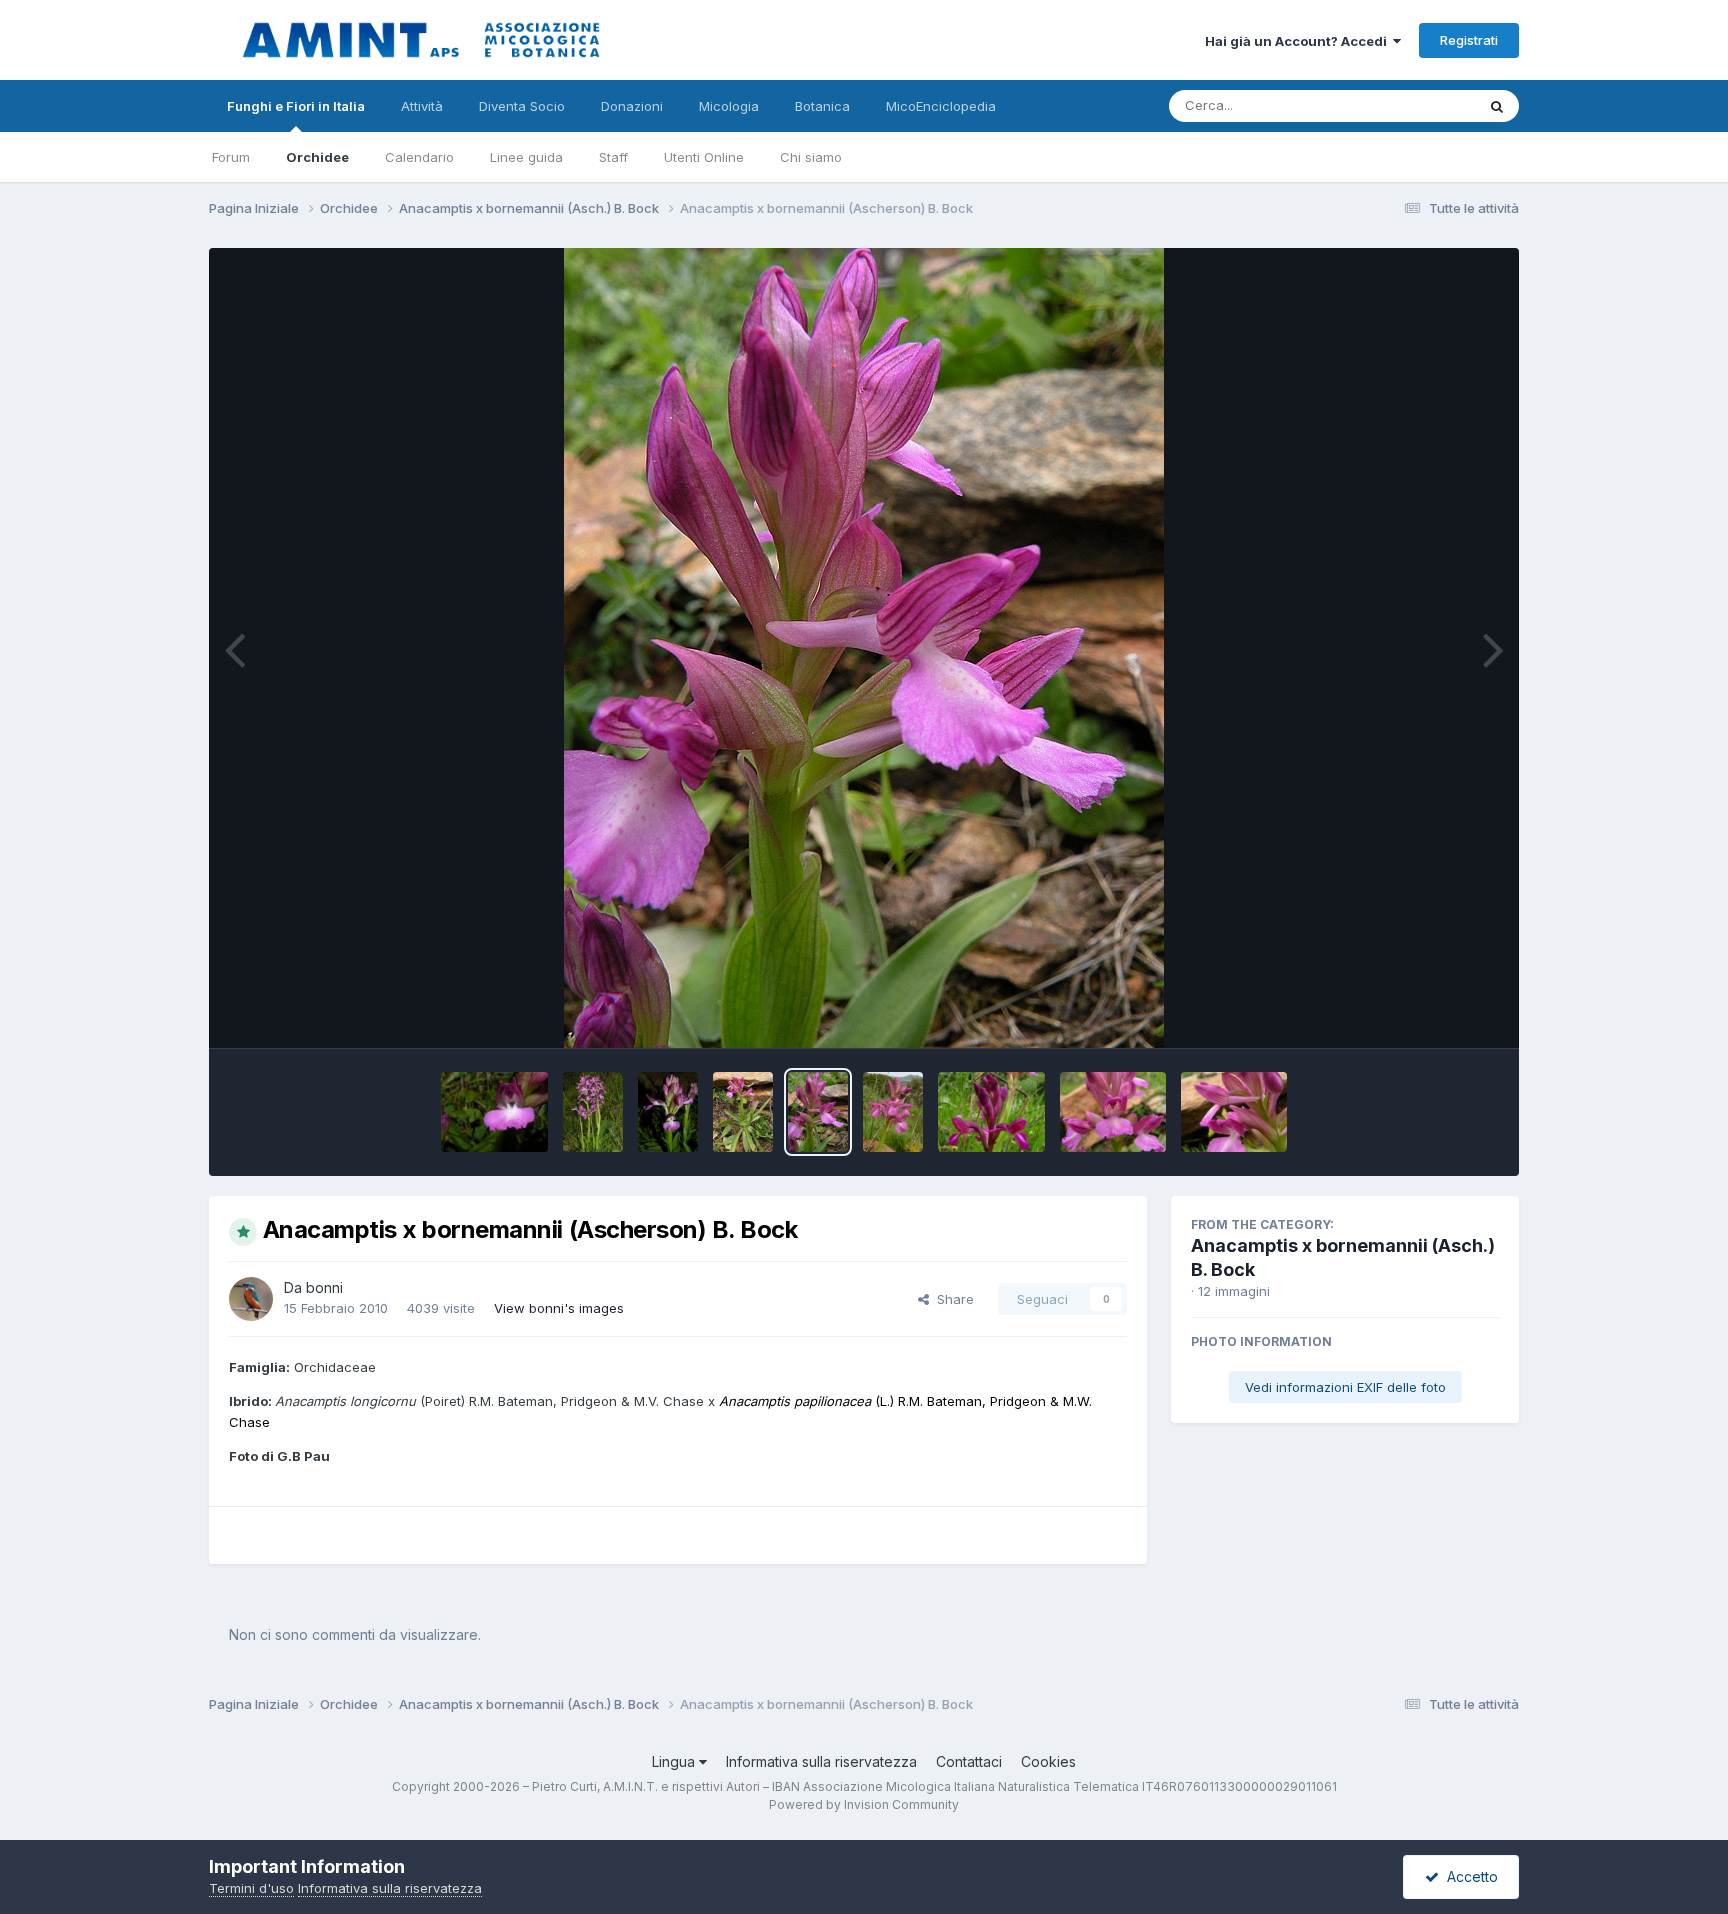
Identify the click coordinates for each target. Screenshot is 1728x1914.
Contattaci (969, 1761)
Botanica (822, 106)
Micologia (729, 106)
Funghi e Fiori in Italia (296, 106)
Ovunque (1421, 105)
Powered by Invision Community (864, 1804)
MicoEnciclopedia (941, 106)
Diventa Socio (522, 106)
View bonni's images (559, 1308)
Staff (613, 157)
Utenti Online (704, 157)
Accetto (1468, 1876)
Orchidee (317, 157)
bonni (324, 1287)
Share (951, 1299)
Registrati (1469, 40)
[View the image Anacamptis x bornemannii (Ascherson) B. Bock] (494, 1112)
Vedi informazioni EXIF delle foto (1345, 1387)
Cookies (1048, 1761)
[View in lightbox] (864, 648)
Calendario (419, 157)
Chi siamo (811, 157)
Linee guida (526, 157)
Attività (422, 106)
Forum (231, 157)
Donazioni (632, 106)
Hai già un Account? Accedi (1299, 41)
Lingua (675, 1761)
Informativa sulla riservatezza (821, 1761)
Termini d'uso (251, 1888)
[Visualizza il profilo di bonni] (251, 1299)
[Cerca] (1497, 106)
